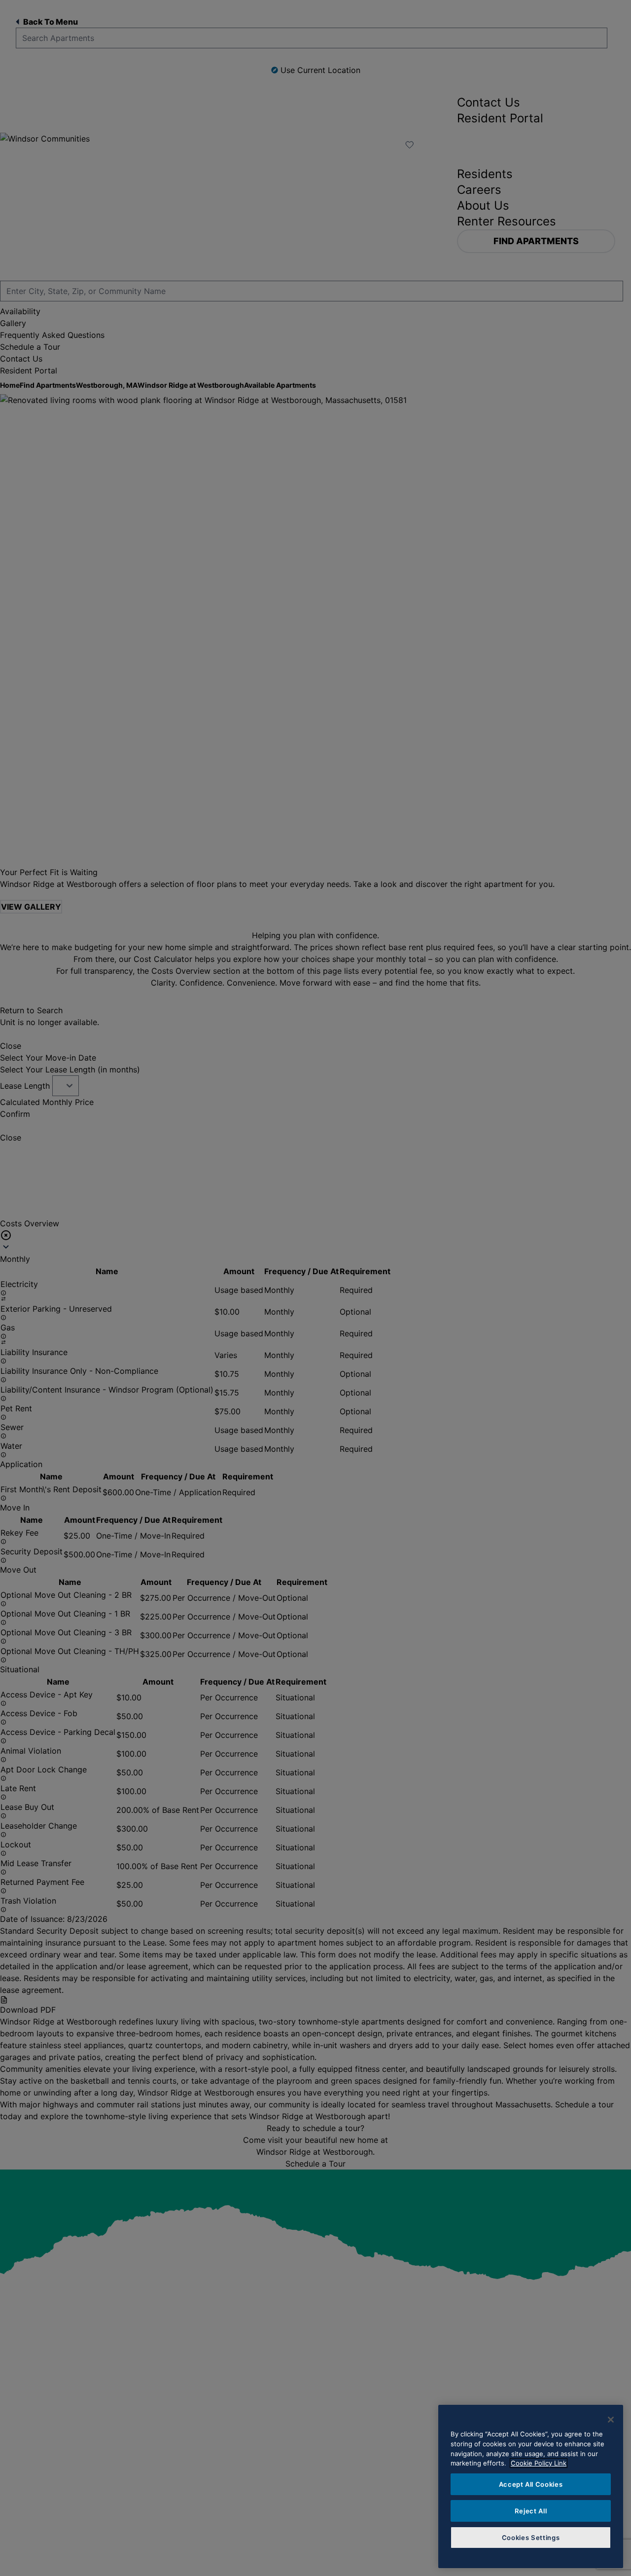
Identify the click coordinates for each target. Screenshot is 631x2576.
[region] (531, 2486)
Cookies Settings (531, 2538)
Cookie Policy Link (539, 2463)
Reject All (531, 2511)
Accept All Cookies (531, 2484)
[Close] (611, 2420)
